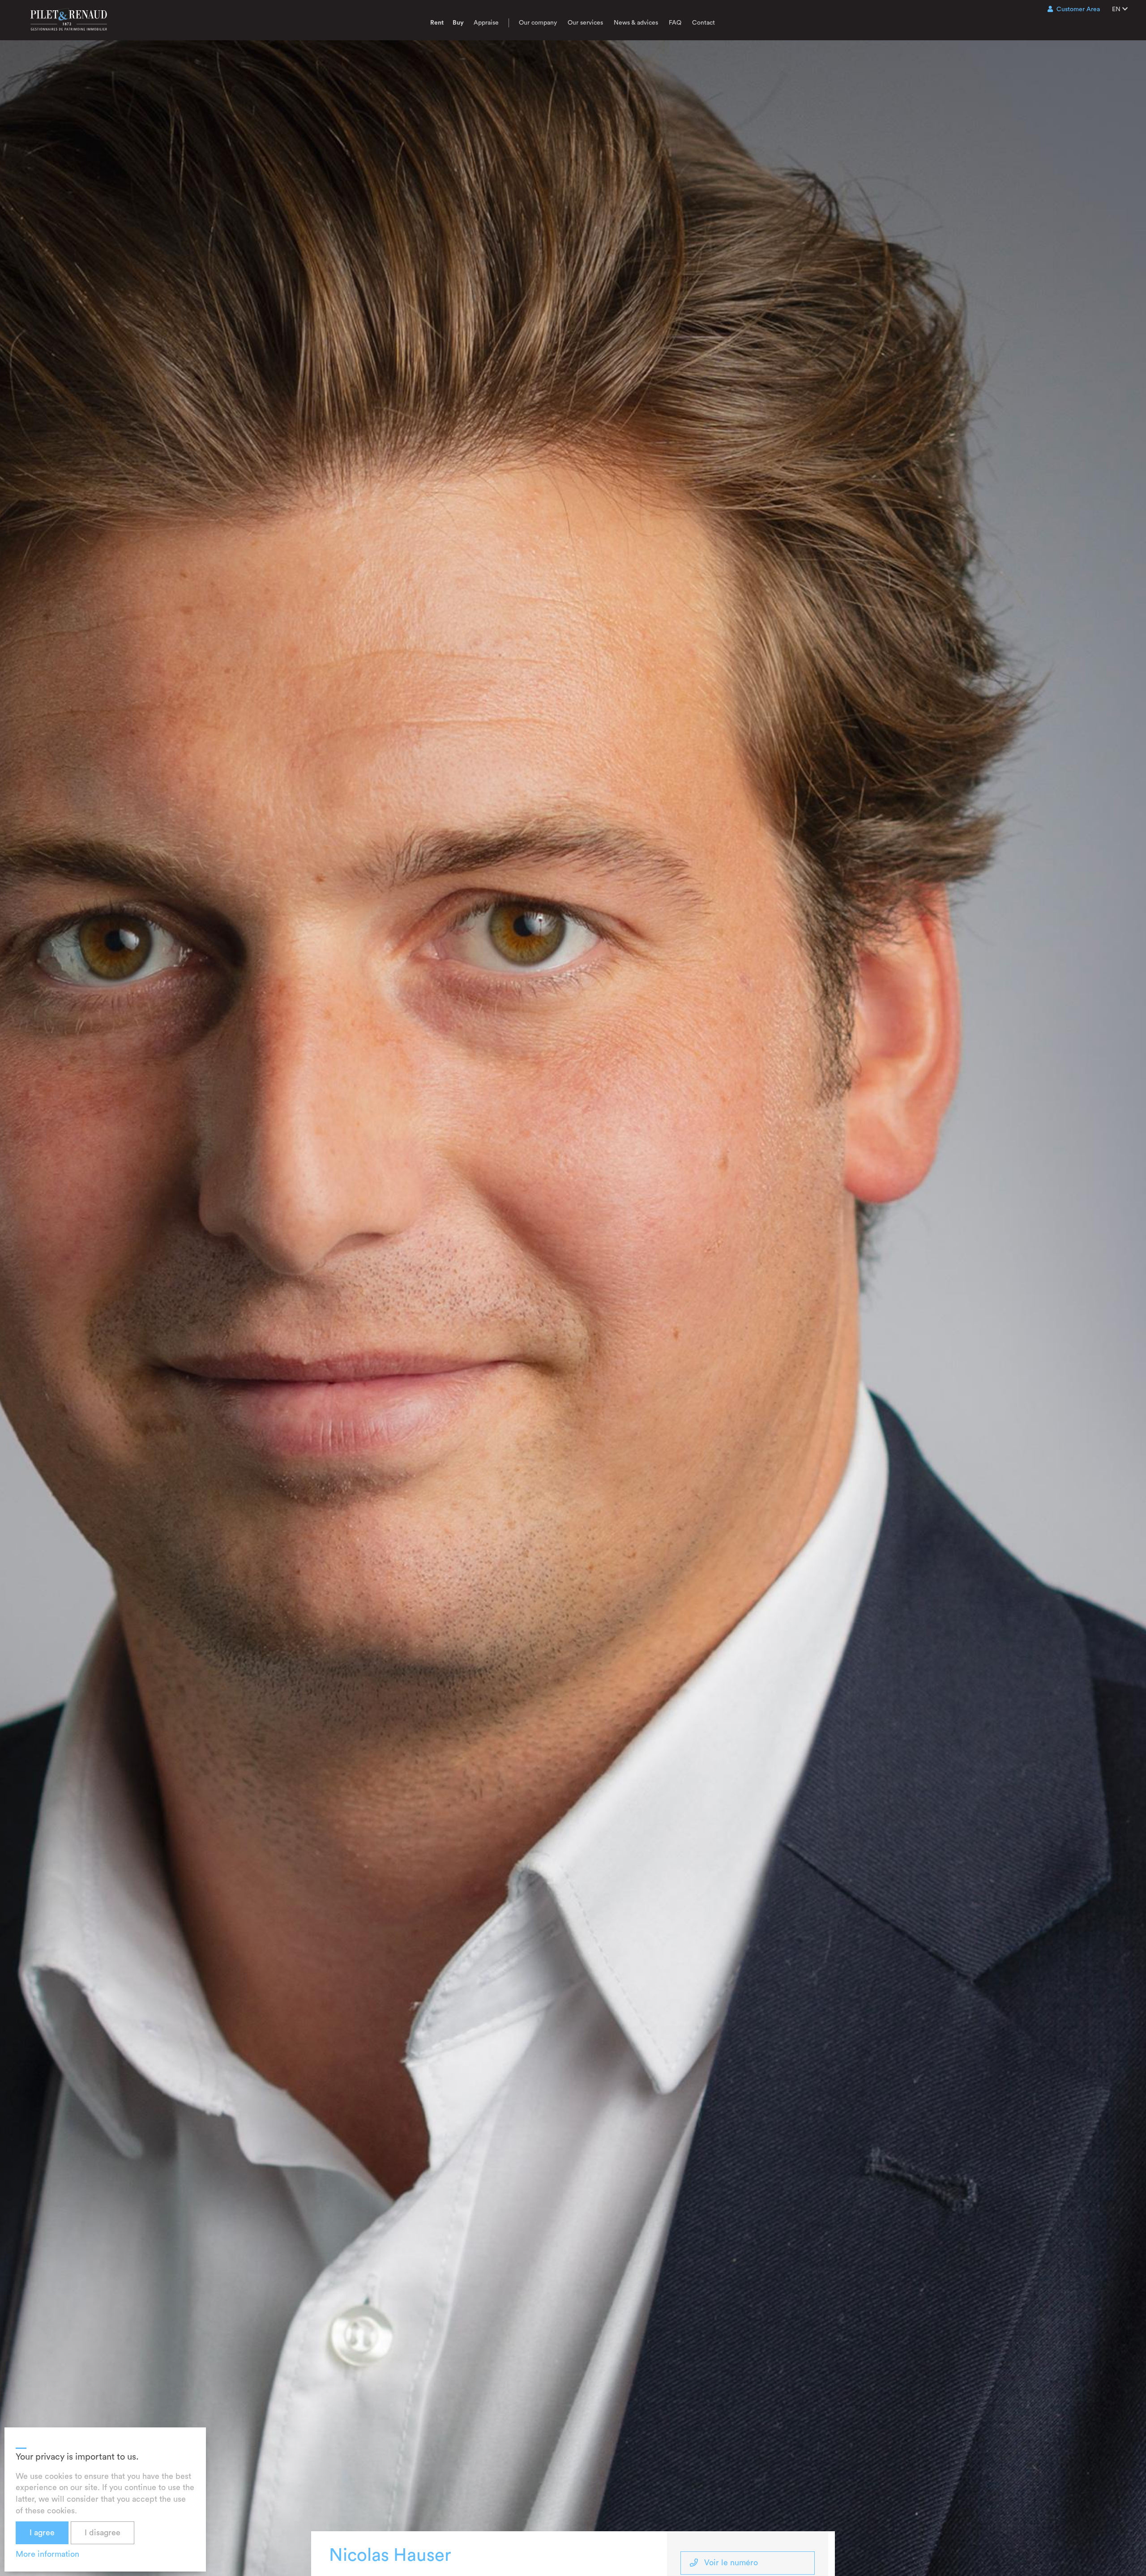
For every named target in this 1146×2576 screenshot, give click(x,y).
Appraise (486, 23)
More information (47, 2554)
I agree (42, 2533)
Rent (437, 23)
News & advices (636, 23)
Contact (703, 23)
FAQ (675, 23)
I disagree (103, 2533)
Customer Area (1078, 9)
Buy (458, 23)
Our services (585, 23)
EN (1117, 9)
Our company (538, 23)
